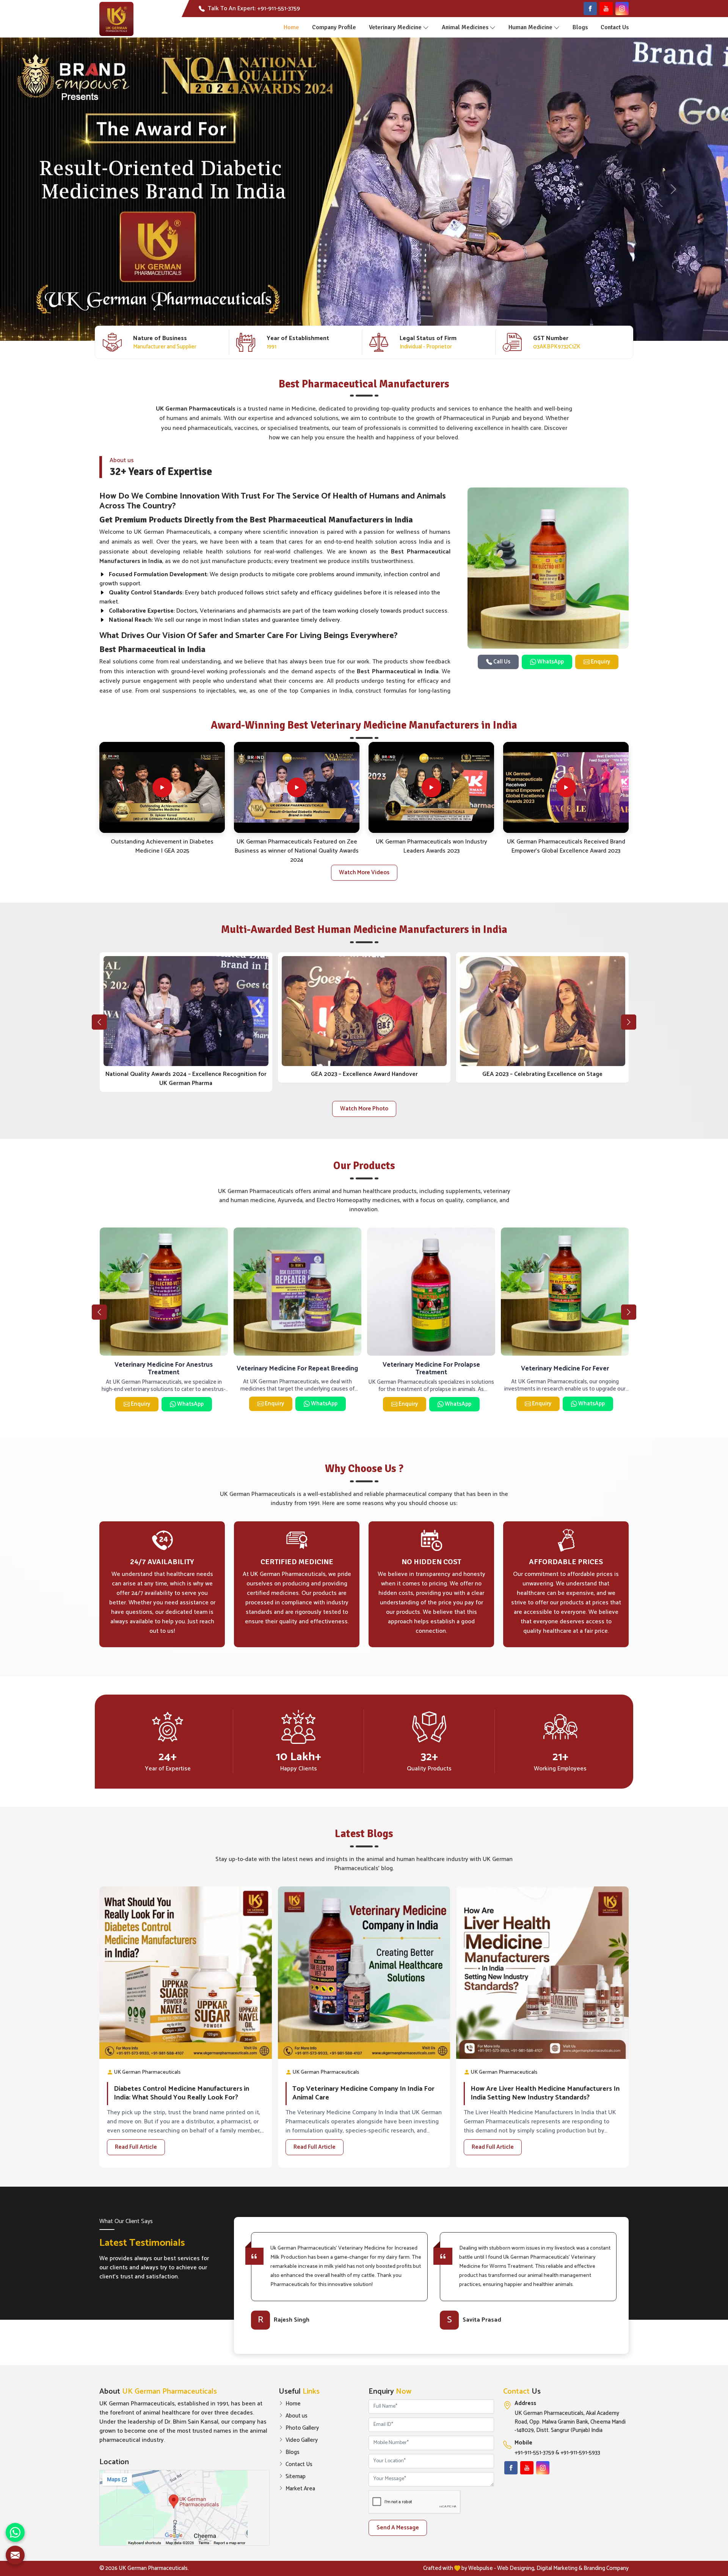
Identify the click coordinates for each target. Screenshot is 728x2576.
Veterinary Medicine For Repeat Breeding (297, 1369)
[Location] (184, 2508)
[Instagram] (622, 9)
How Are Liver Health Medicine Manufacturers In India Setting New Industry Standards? (545, 2094)
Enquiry (600, 662)
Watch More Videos (364, 873)
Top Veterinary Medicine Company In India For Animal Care (363, 2094)
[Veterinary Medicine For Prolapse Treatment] (431, 1292)
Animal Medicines (465, 27)
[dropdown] (426, 27)
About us (297, 2416)
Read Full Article (136, 2147)
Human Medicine (530, 27)
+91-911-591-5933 (580, 2453)
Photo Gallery (302, 2428)
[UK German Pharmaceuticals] (116, 19)
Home (291, 27)
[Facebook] (590, 9)
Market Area (300, 2489)
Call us (501, 662)
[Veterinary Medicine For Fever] (565, 1292)
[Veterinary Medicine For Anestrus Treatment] (164, 1292)
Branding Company (606, 2568)
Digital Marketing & (559, 2568)
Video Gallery (302, 2440)
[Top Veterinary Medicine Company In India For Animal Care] (364, 1973)
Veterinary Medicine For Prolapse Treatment (431, 1369)
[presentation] (99, 1022)
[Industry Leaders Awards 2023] (364, 1011)
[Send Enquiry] (15, 2555)
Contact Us (615, 27)
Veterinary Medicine (395, 27)
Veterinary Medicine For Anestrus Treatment (164, 1369)
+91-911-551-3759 (534, 2453)
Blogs (580, 27)
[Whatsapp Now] (15, 2532)
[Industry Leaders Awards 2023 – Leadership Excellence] (542, 1011)
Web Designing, (516, 2568)
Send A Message (398, 2528)
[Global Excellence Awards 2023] (186, 1011)
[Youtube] (606, 9)
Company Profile (334, 27)
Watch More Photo (364, 1109)
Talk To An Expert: (254, 9)
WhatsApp (550, 662)
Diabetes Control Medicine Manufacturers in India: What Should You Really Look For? (181, 2094)
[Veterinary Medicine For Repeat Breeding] (298, 1292)
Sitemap (296, 2477)
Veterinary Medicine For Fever (565, 1369)
